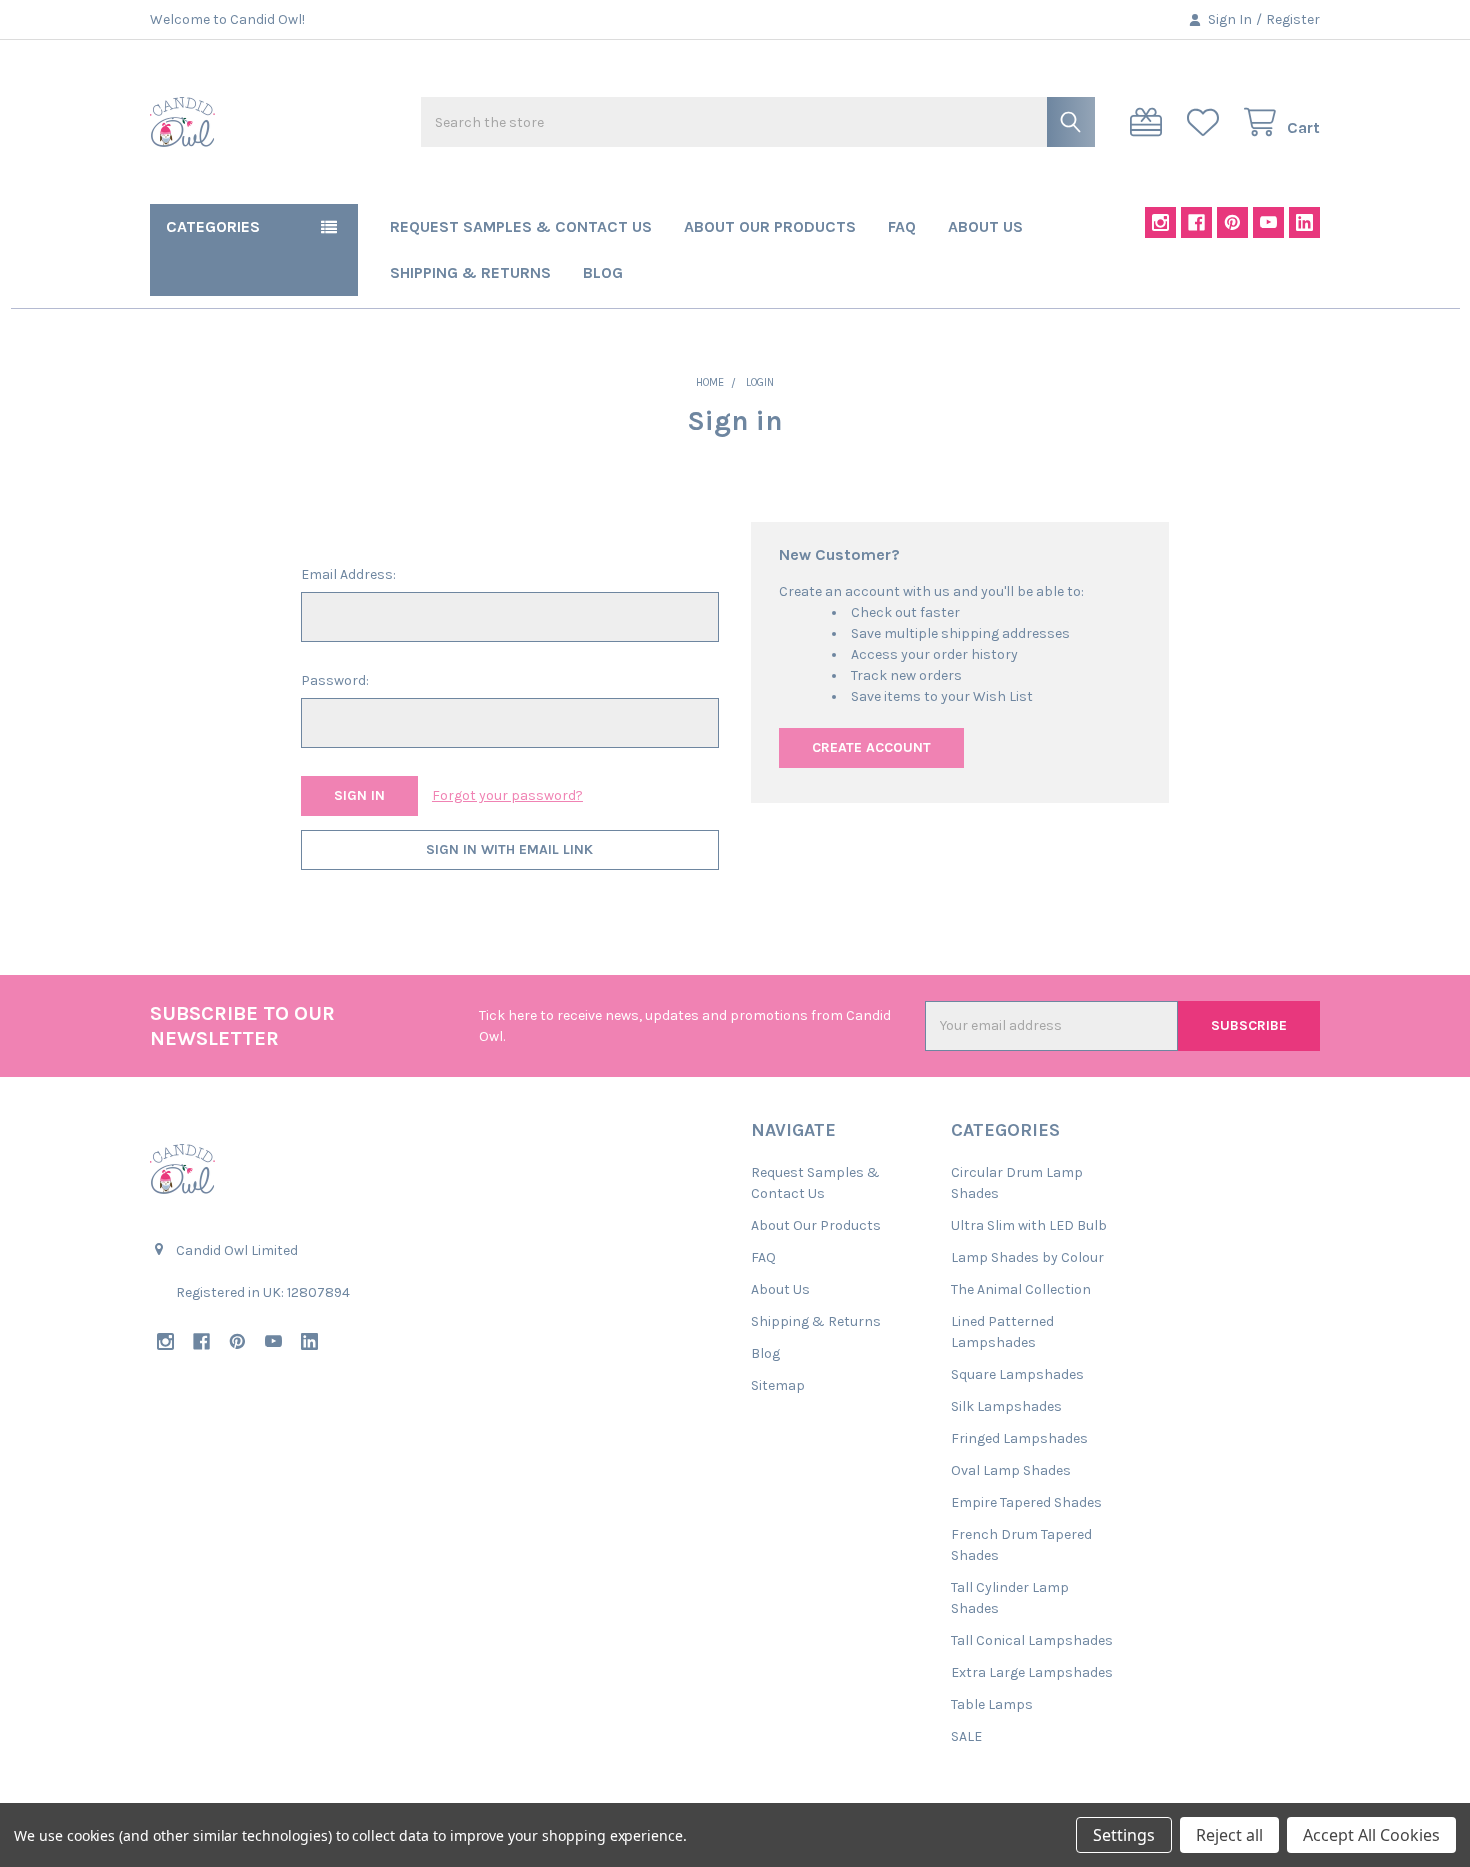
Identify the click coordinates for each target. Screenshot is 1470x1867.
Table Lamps (992, 1704)
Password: (335, 680)
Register (1293, 19)
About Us (985, 226)
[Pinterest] (1232, 222)
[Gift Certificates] (1150, 122)
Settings (1124, 1835)
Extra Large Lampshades (1032, 1672)
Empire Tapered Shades (1026, 1502)
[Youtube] (1268, 222)
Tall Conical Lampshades (1032, 1640)
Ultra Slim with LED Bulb (1029, 1225)
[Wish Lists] (1207, 122)
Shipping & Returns (470, 272)
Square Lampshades (1017, 1374)
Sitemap (778, 1385)
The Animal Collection (1021, 1289)
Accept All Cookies (1371, 1835)
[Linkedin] (1304, 222)
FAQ (902, 226)
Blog (603, 272)
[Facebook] (1196, 222)
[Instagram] (1160, 222)
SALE (966, 1736)
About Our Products (770, 226)
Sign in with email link (509, 849)
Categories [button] (213, 226)
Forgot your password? (507, 795)
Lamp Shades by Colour (1027, 1257)
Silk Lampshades (1006, 1406)
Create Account (871, 747)
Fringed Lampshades (1019, 1438)
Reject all (1229, 1835)
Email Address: (348, 574)
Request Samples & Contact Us (521, 226)
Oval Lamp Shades (1011, 1470)
